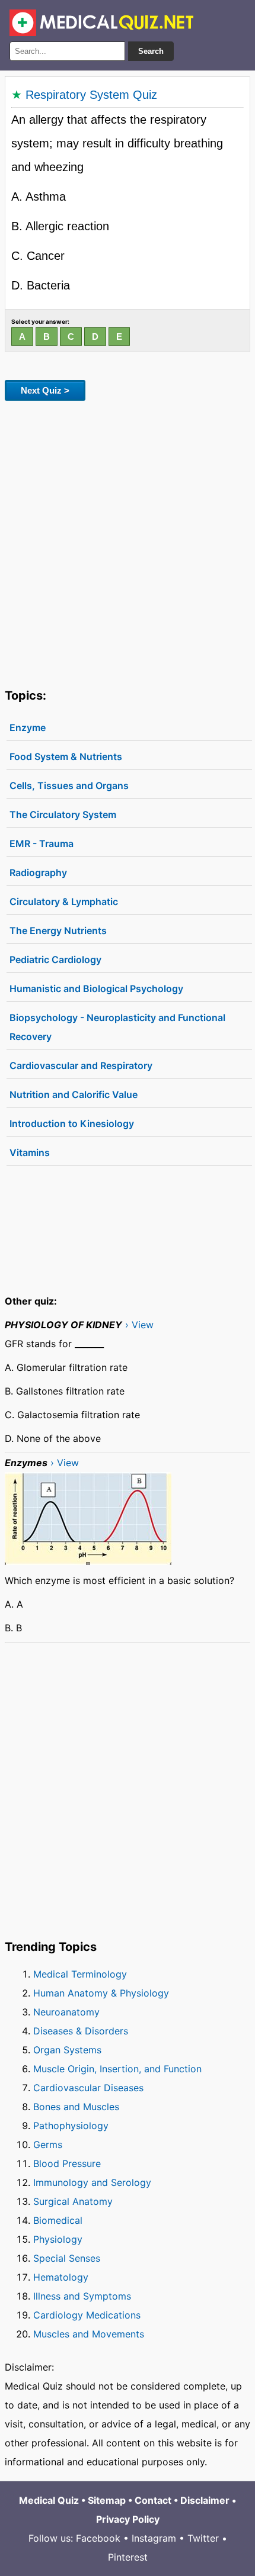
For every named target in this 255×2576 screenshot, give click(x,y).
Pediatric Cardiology (55, 959)
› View (139, 1325)
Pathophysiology (71, 2126)
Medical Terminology (80, 1974)
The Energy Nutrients (58, 930)
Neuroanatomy (66, 2012)
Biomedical (58, 2220)
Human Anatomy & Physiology (101, 1993)
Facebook (98, 2538)
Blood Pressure (67, 2163)
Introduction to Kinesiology (72, 1123)
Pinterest (128, 2557)
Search (151, 51)
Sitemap (107, 2500)
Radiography (38, 872)
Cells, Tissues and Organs (69, 785)
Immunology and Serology (92, 2182)
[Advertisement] (128, 542)
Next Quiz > (45, 390)
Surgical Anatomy (73, 2201)
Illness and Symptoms (82, 2296)
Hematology (61, 2277)
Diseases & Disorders (81, 2031)
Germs (48, 2144)
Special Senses (67, 2258)
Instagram (154, 2538)
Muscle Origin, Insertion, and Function (117, 2069)
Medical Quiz (49, 2500)
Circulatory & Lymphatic (64, 901)
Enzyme (28, 727)
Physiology (58, 2239)
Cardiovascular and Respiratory (81, 1065)
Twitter (203, 2538)
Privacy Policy (128, 2519)
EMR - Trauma (42, 843)
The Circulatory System (63, 814)
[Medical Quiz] (102, 23)
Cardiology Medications (87, 2315)
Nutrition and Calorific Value (74, 1094)
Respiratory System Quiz (91, 95)
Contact (153, 2500)
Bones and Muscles (76, 2107)
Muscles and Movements (89, 2334)
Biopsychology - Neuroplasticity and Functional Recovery (117, 1027)
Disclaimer (205, 2500)
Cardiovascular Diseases (88, 2088)
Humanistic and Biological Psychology (96, 988)
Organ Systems (67, 2050)
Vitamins (30, 1152)
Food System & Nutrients (66, 756)
